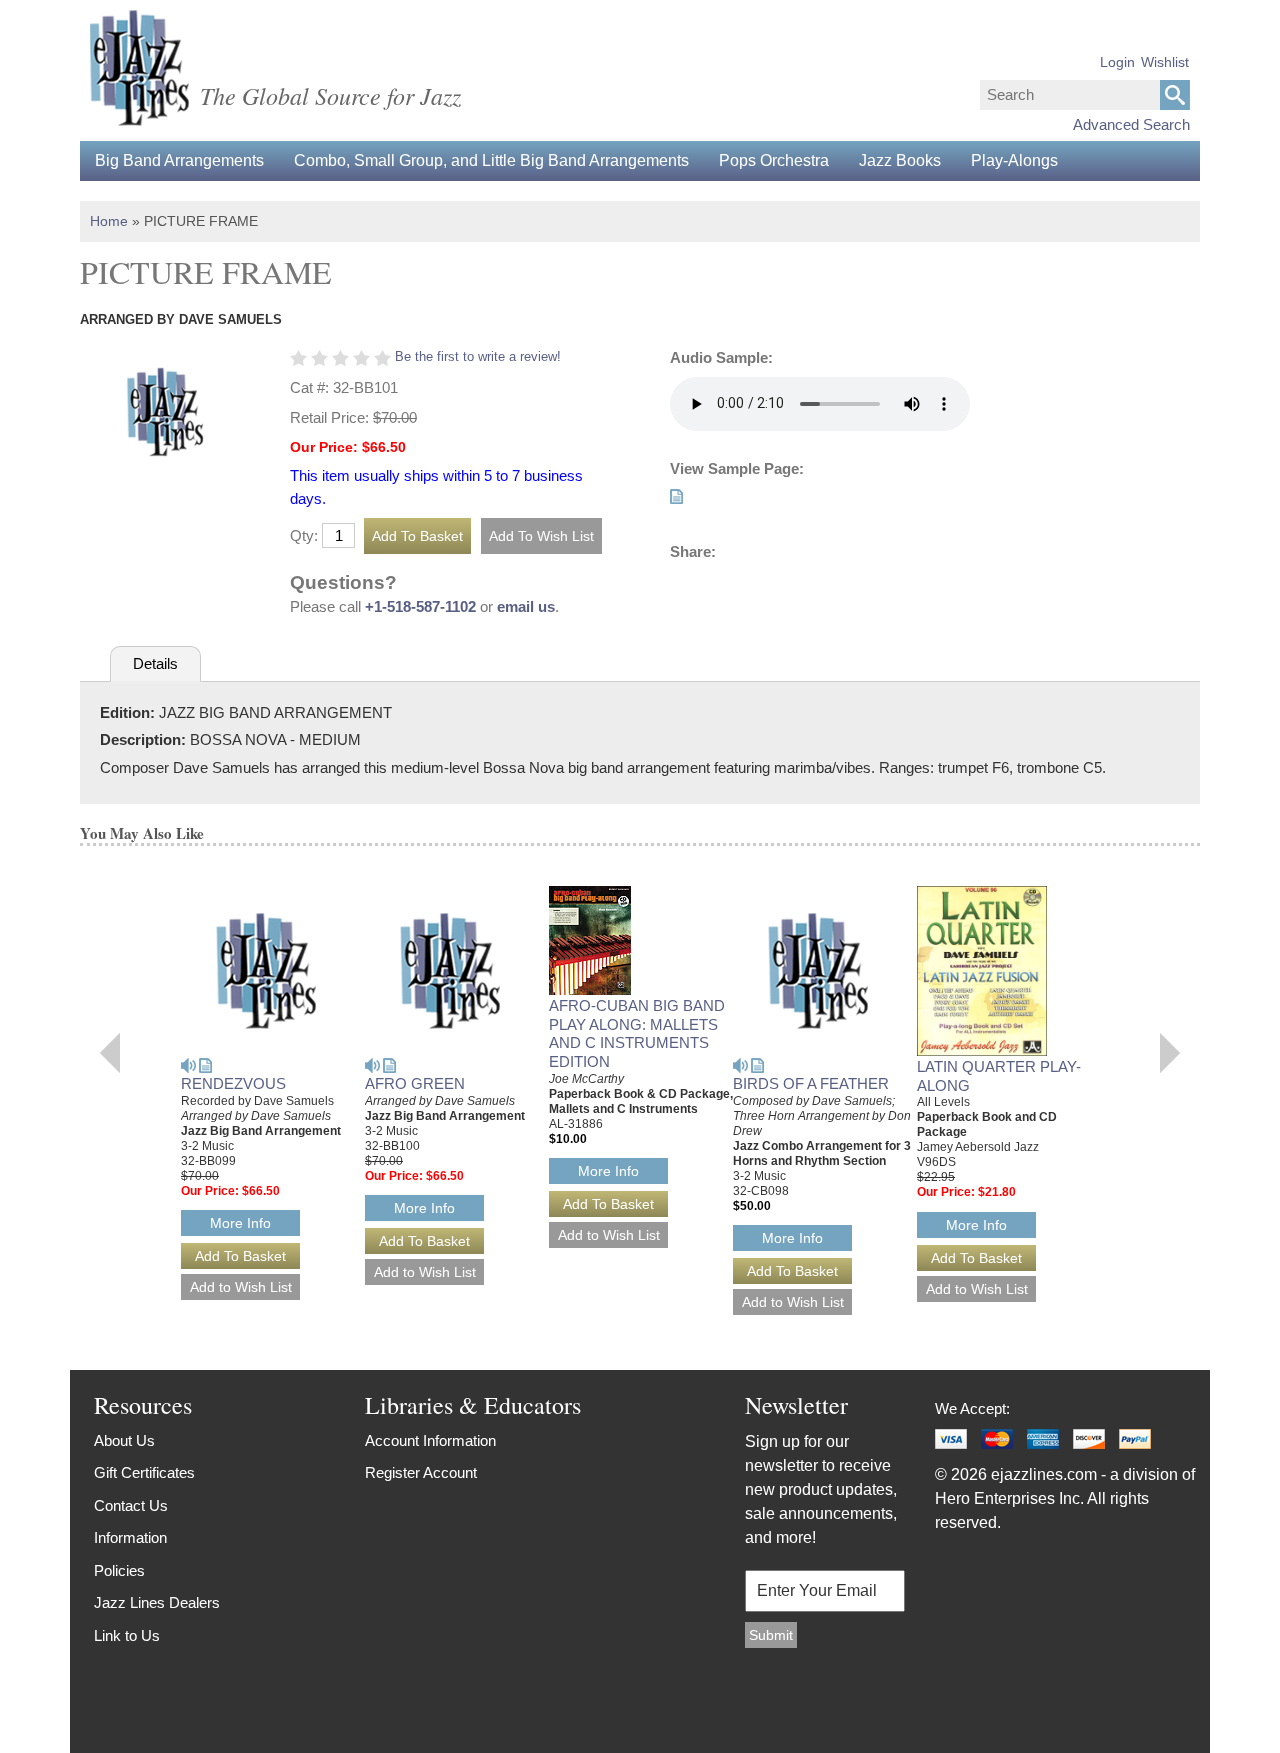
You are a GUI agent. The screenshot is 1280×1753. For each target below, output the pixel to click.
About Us (124, 1440)
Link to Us (127, 1635)
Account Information (430, 1440)
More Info (240, 1223)
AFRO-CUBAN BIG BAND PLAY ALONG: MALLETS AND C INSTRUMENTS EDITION (637, 1033)
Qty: (304, 535)
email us (526, 606)
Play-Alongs (1014, 160)
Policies (119, 1570)
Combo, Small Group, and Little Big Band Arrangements (491, 160)
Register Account (421, 1472)
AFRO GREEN (415, 1083)
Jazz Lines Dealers (157, 1602)
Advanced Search (1131, 124)
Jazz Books (900, 160)
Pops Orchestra (774, 160)
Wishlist (1165, 62)
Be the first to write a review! (478, 356)
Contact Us (131, 1505)
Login (1117, 62)
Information (130, 1537)
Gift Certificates (144, 1472)
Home (109, 221)
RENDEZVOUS (233, 1083)
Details (155, 663)
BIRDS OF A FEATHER (811, 1083)
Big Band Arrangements (179, 160)
